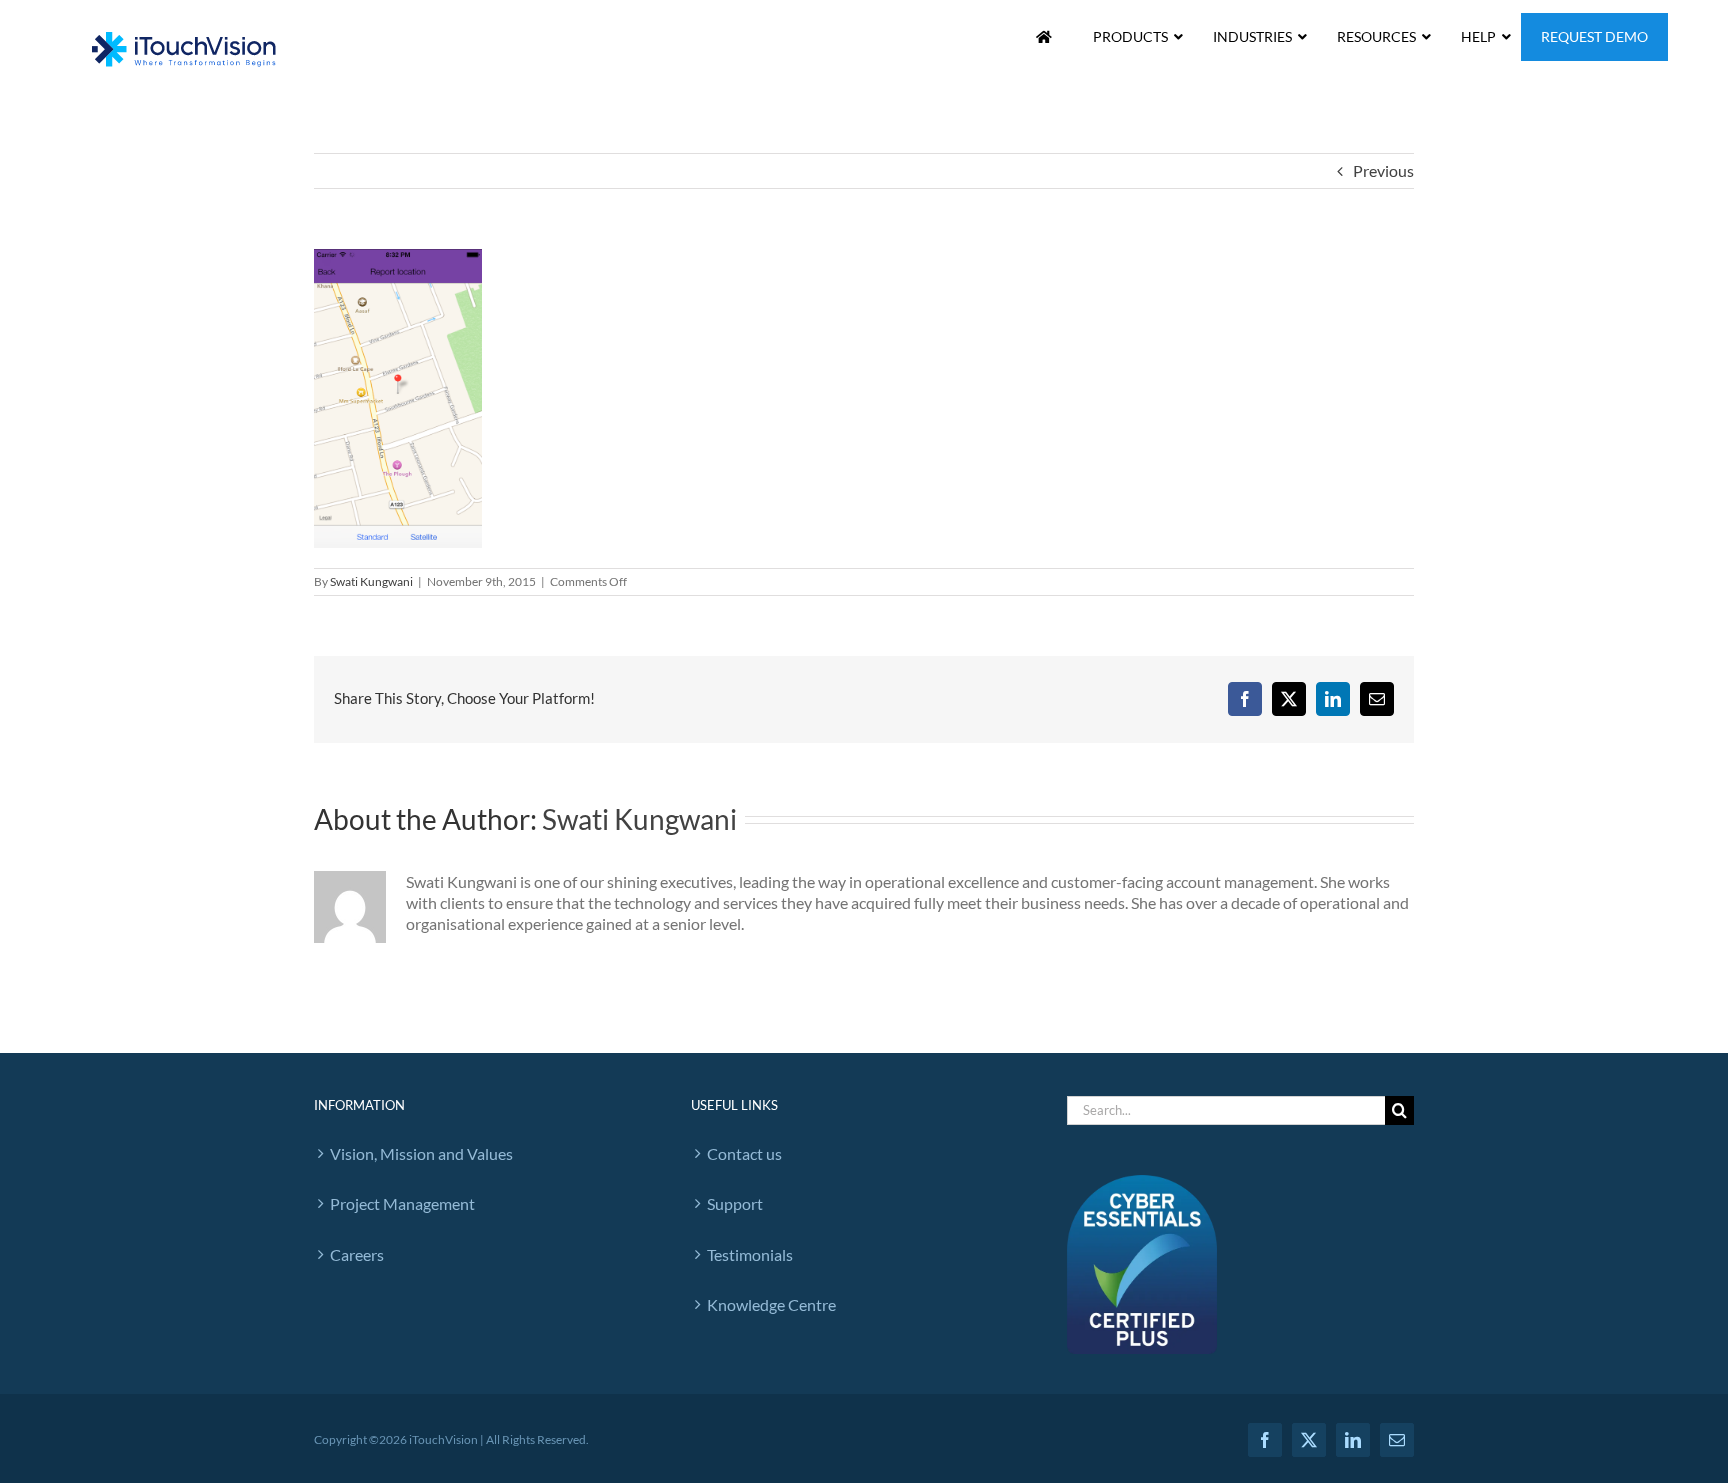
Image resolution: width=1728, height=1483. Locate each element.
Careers (357, 1254)
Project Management (402, 1203)
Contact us (744, 1153)
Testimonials (750, 1254)
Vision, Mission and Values (421, 1153)
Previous (1383, 170)
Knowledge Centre (771, 1304)
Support (735, 1203)
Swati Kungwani (371, 581)
